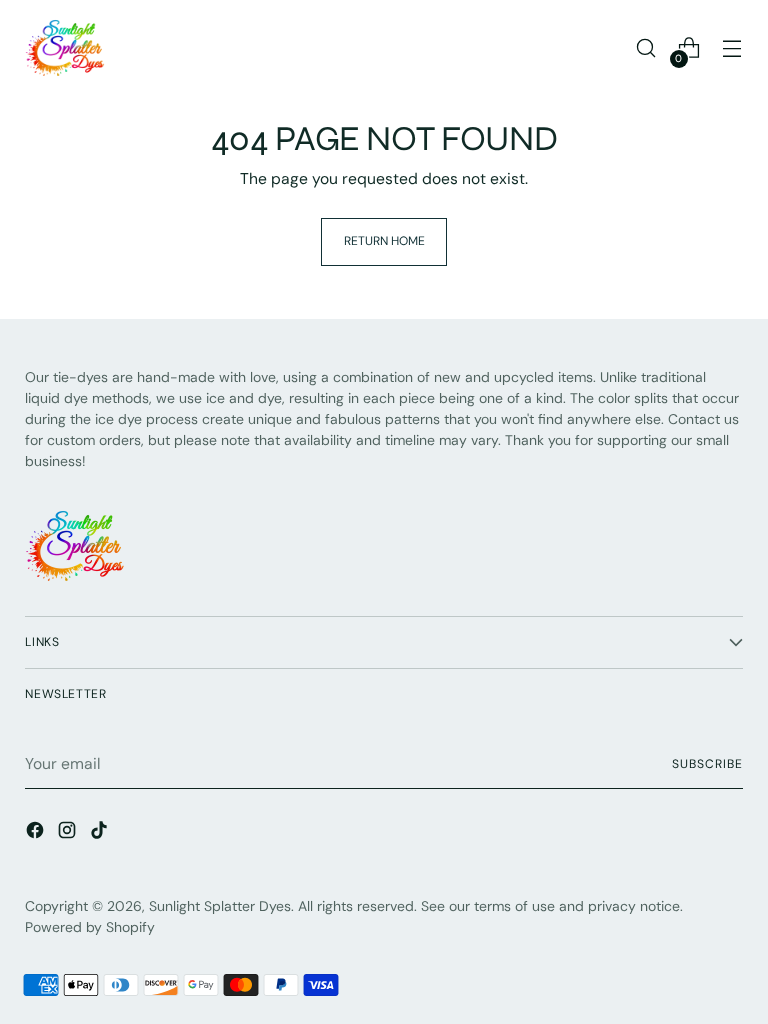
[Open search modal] (646, 48)
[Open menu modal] (732, 48)
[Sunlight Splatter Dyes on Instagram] (69, 833)
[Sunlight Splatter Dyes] (65, 48)
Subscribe (707, 764)
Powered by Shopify (90, 927)
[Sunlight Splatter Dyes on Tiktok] (101, 833)
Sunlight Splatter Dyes (220, 906)
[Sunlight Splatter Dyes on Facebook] (37, 833)
